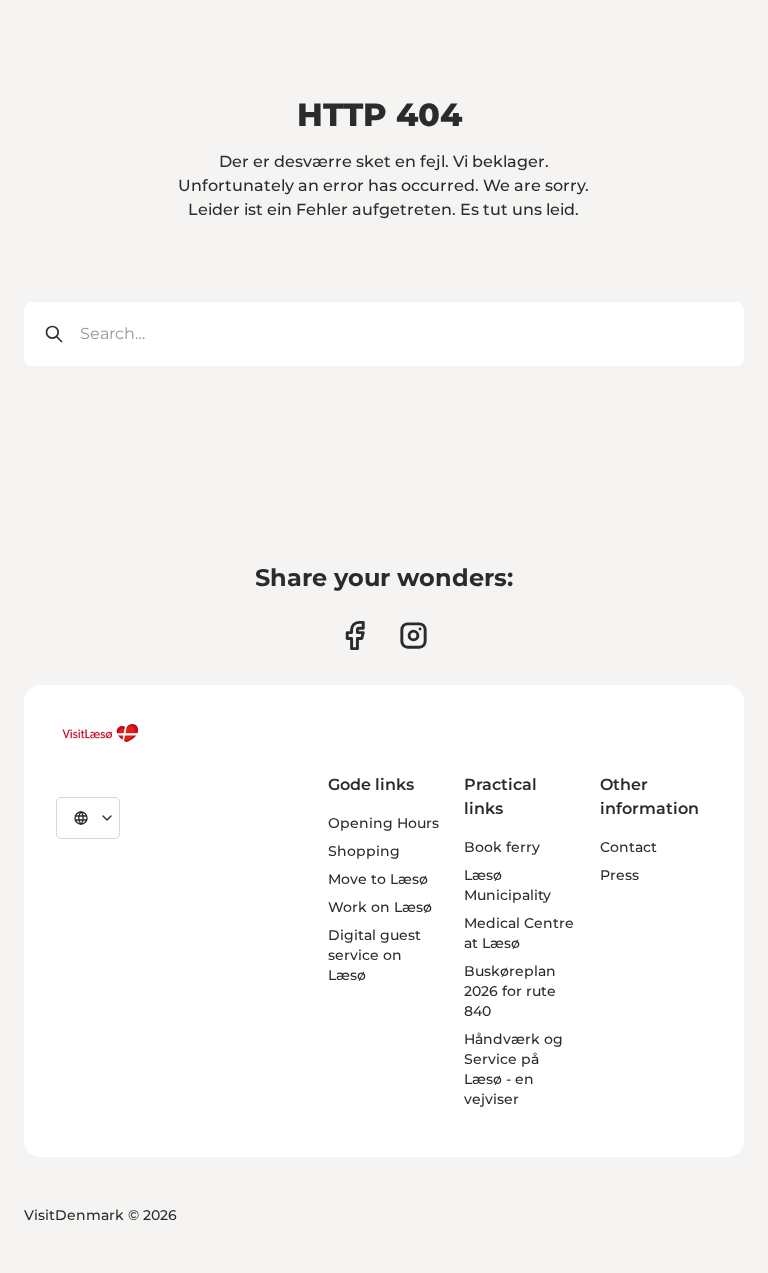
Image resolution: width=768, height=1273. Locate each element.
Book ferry (502, 847)
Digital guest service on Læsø (374, 955)
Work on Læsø (380, 907)
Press (619, 875)
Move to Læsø (378, 879)
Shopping (364, 851)
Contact (628, 847)
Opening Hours (383, 823)
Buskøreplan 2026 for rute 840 (510, 991)
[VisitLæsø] (100, 733)
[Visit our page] (354, 635)
